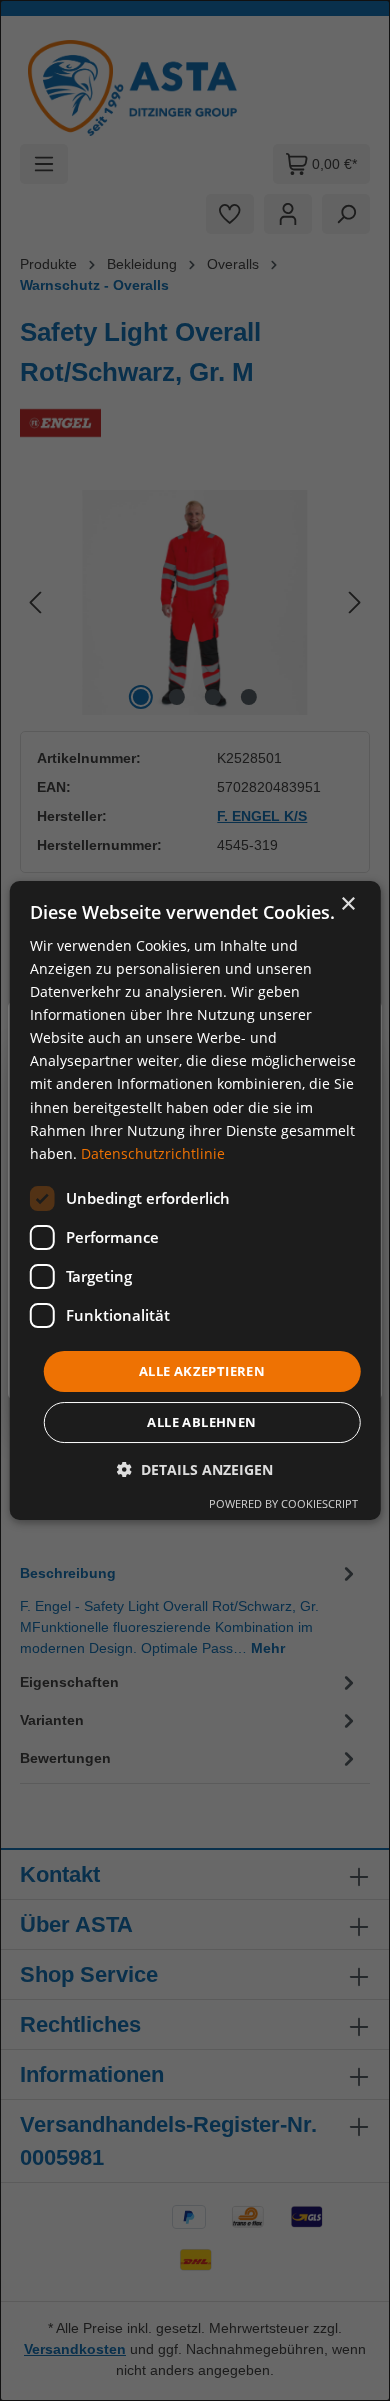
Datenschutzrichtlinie (153, 1153)
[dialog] (195, 1201)
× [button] (347, 904)
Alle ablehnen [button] (201, 1422)
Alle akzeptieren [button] (202, 1371)
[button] (195, 1469)
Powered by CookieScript (283, 1503)
